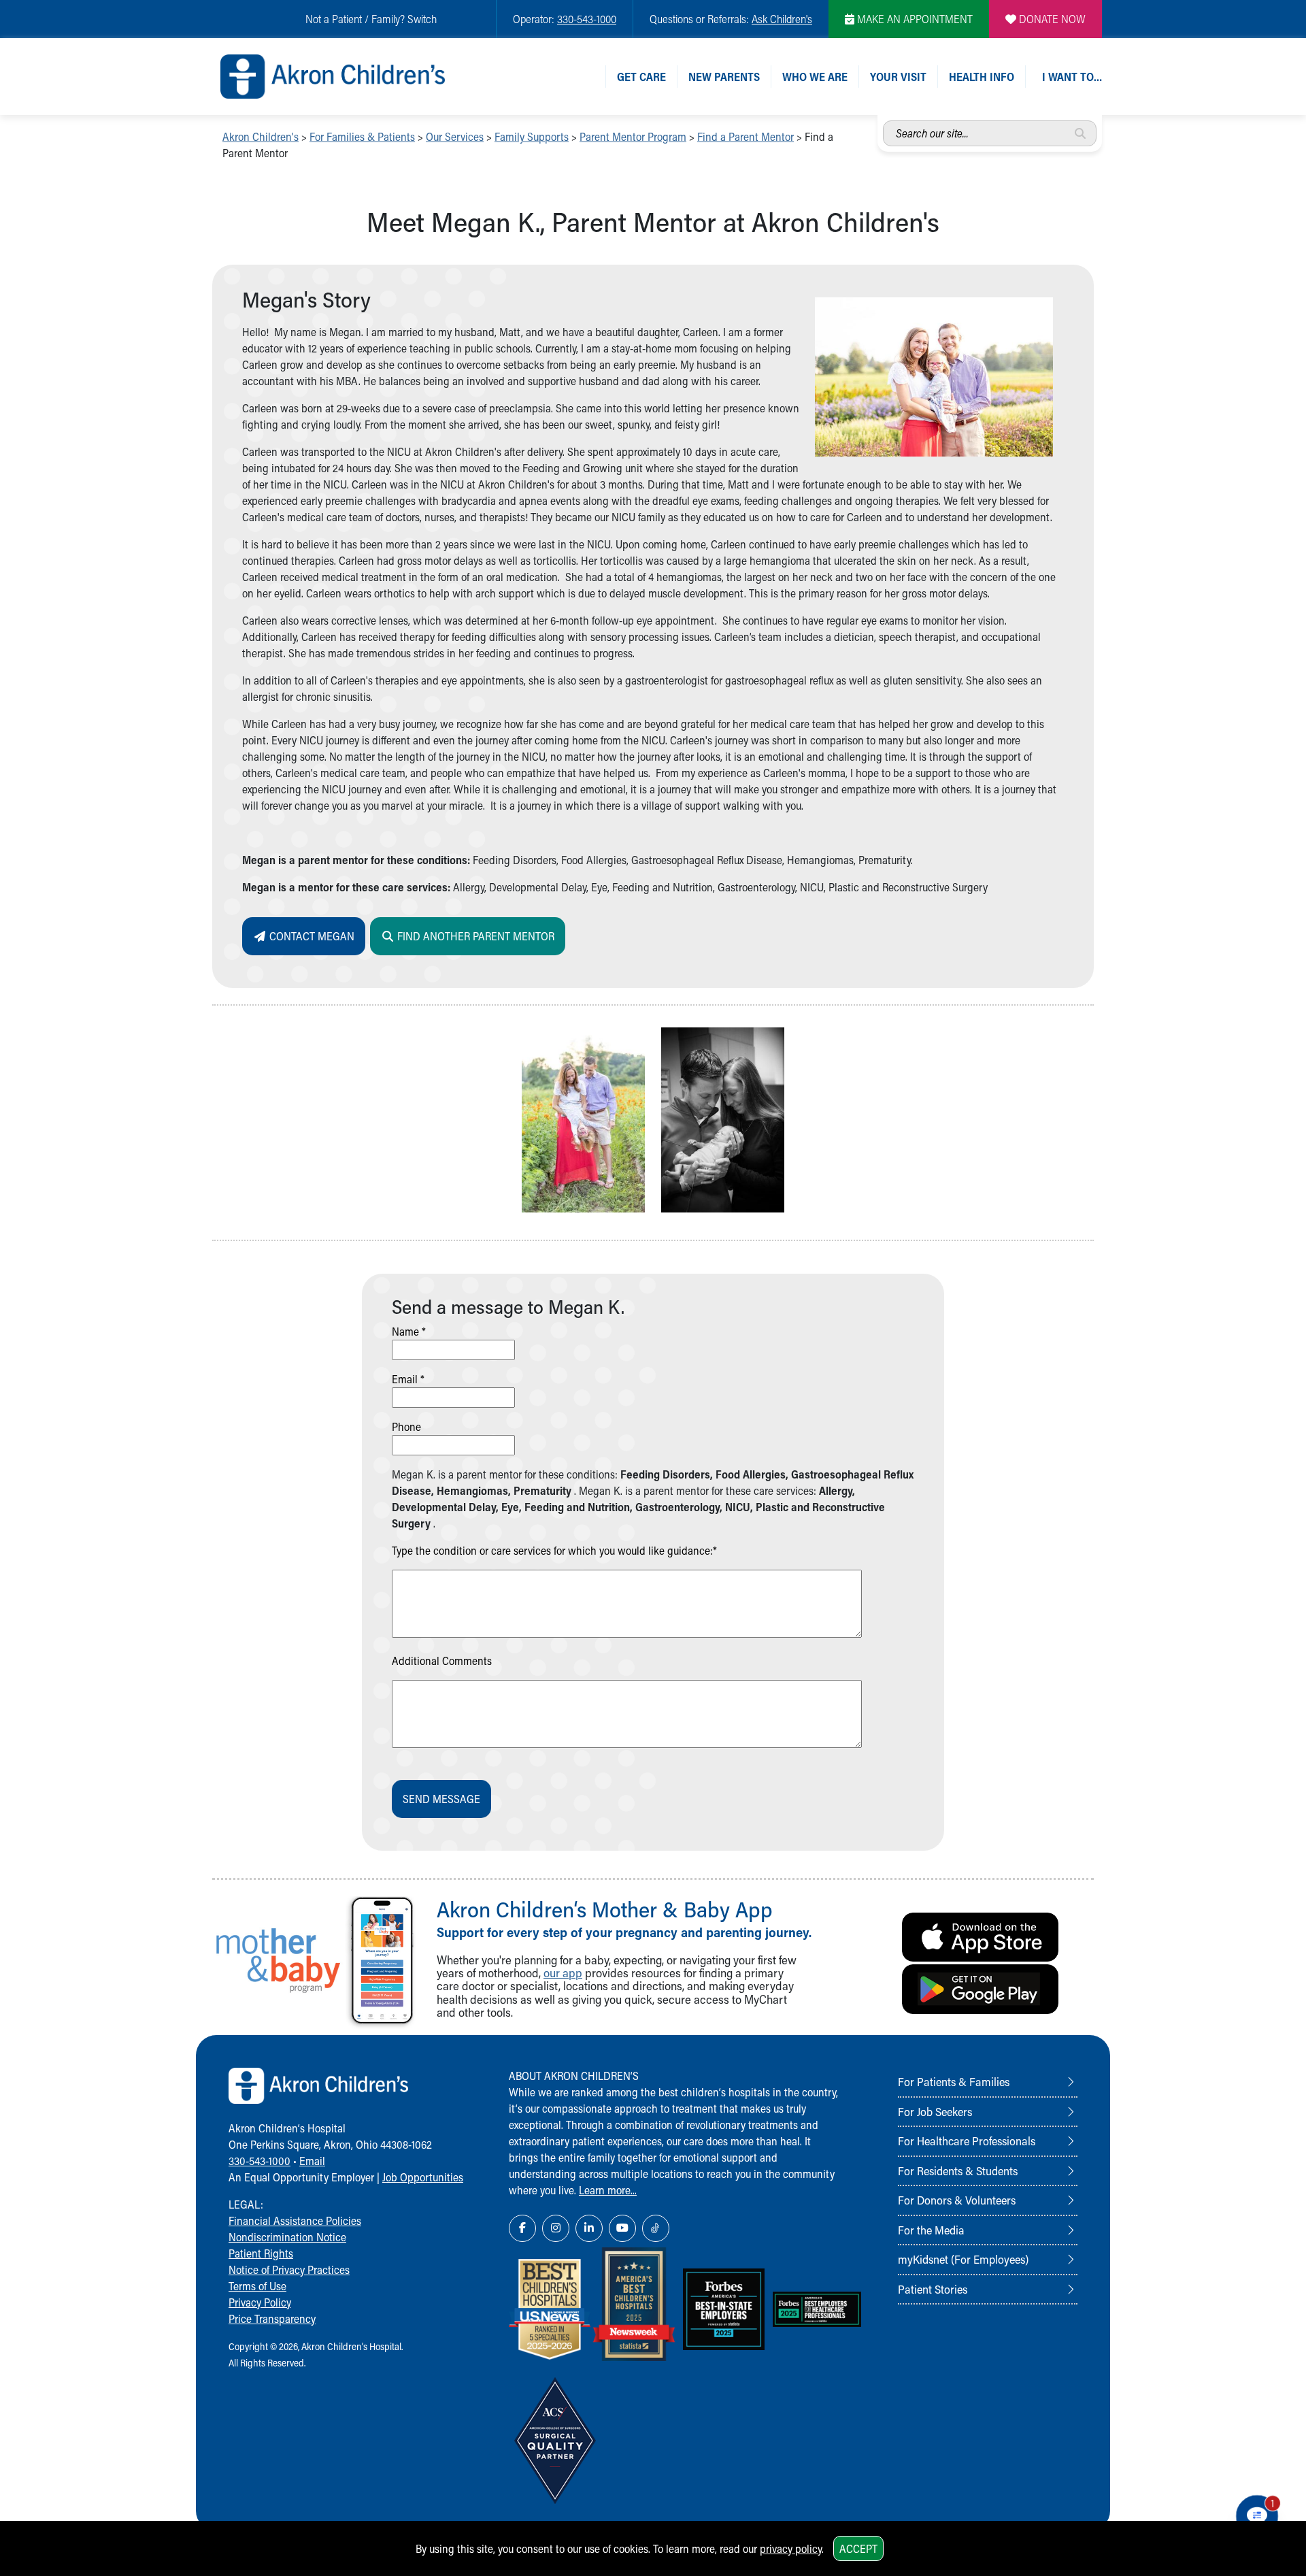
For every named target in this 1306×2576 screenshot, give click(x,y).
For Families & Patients (362, 136)
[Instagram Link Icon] (556, 2228)
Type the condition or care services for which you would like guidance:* (554, 1550)
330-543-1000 (587, 19)
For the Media (931, 2230)
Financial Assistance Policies (295, 2220)
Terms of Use (257, 2286)
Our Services (455, 136)
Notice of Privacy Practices (289, 2269)
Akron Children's (261, 136)
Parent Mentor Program (633, 136)
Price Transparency (272, 2318)
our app (563, 1973)
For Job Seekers (935, 2111)
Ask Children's (782, 19)
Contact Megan (311, 936)
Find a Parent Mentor (746, 136)
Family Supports (532, 136)
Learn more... (608, 2190)
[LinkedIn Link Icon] (589, 2228)
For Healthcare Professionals (967, 2141)
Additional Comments (442, 1661)
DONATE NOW (1051, 19)
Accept (858, 2548)
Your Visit (898, 77)
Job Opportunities (423, 2177)
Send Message (441, 1799)
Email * (408, 1379)
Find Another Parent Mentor (474, 936)
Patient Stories (933, 2289)
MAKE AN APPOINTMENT (914, 19)
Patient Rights (261, 2253)
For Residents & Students (958, 2170)
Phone (406, 1426)
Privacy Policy (260, 2302)
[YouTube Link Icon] (622, 2228)
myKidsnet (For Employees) (963, 2259)
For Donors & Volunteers (957, 2200)
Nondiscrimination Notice (287, 2237)
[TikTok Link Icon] (656, 2228)
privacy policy (791, 2548)
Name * (409, 1331)
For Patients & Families (954, 2081)
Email (312, 2161)
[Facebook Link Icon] (522, 2228)
